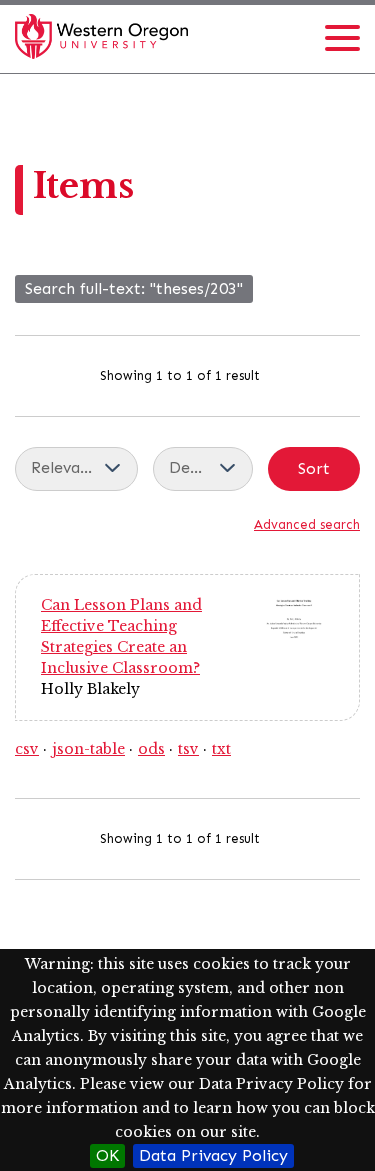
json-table (88, 749)
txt (221, 749)
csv (27, 749)
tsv (188, 749)
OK (107, 1155)
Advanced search (307, 524)
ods (151, 749)
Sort (314, 468)
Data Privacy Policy (213, 1155)
